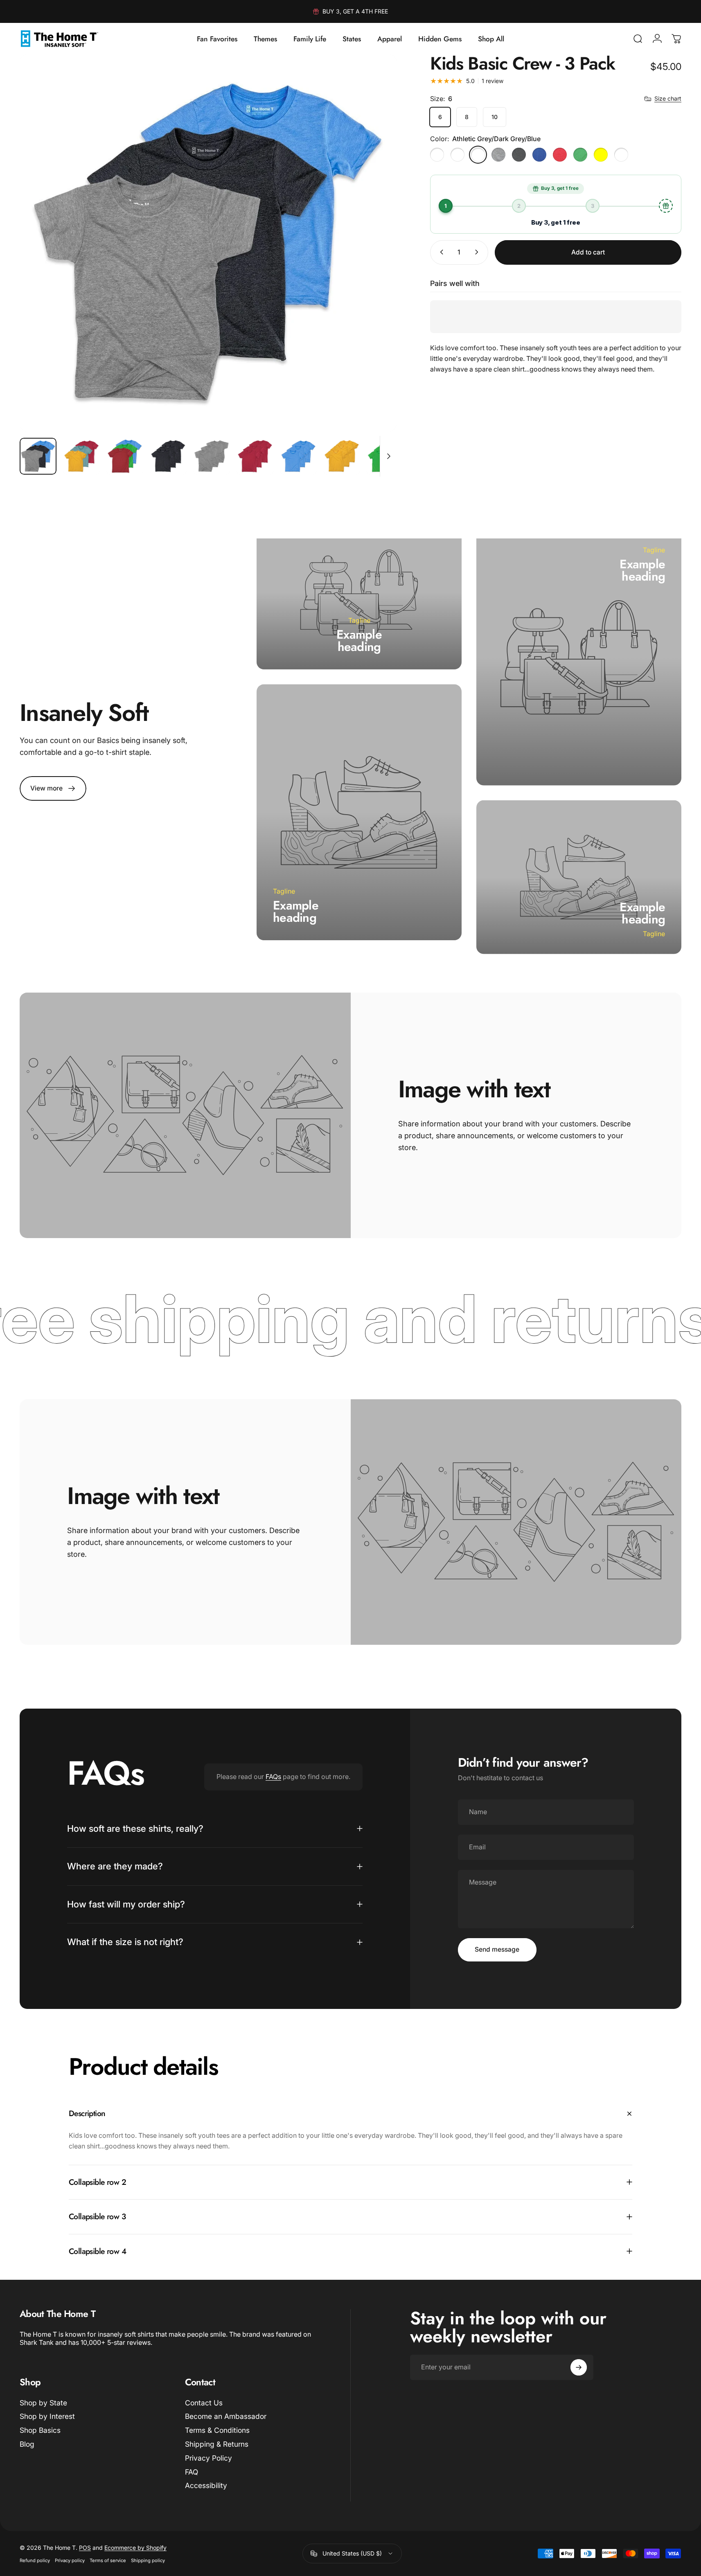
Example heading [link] (359, 641)
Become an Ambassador (226, 2417)
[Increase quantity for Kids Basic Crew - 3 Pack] (478, 252)
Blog (27, 2444)
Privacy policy (70, 2560)
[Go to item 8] (342, 456)
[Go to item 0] (38, 456)
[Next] (375, 261)
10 (495, 117)
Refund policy (35, 2560)
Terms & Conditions (217, 2430)
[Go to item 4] (168, 456)
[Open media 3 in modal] (208, 243)
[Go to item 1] (81, 456)
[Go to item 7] (298, 456)
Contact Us (204, 2403)
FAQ (192, 2472)
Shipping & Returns (217, 2444)
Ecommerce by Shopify (135, 2548)
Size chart (668, 98)
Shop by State (43, 2403)
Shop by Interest (47, 2417)
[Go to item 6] (255, 456)
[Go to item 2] (125, 456)
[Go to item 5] (212, 456)
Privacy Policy (208, 2458)
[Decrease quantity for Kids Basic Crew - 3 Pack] (440, 252)
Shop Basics (40, 2430)
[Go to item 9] (385, 456)
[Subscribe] (579, 2367)
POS (85, 2548)
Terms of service (108, 2560)
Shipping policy (148, 2560)
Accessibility (206, 2486)
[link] (53, 788)
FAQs (273, 1777)
